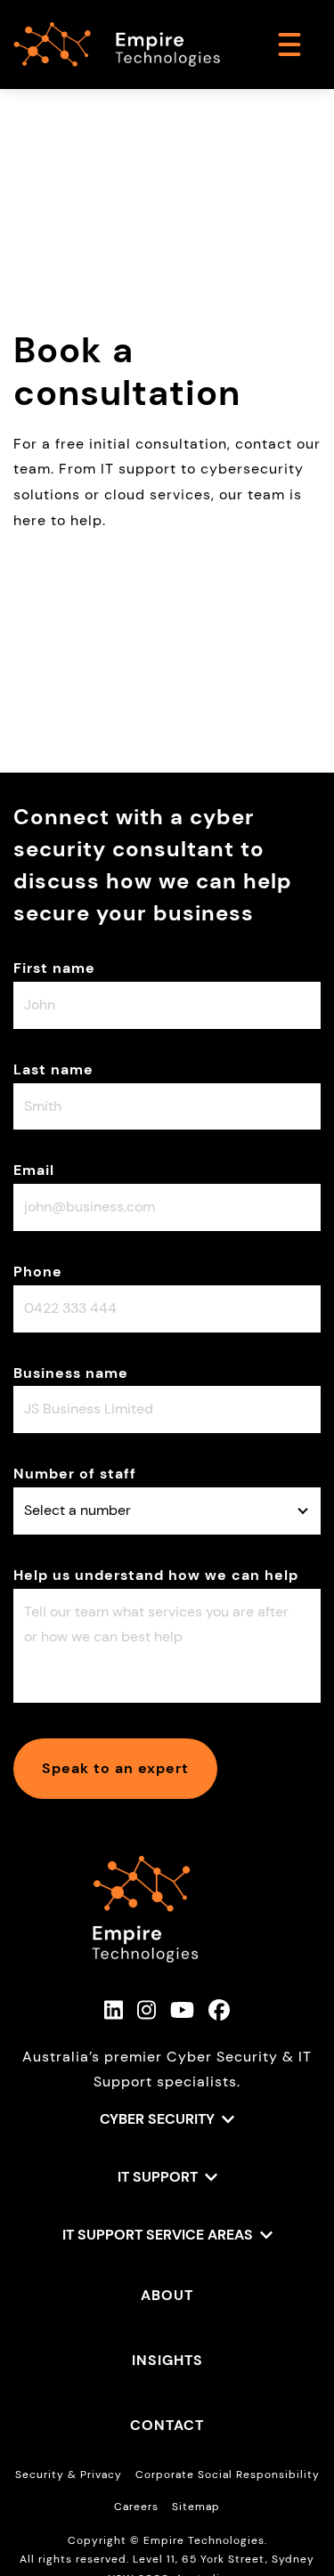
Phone (38, 1272)
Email (34, 1170)
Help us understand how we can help (156, 1575)
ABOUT (167, 2295)
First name (54, 968)
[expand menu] (289, 45)
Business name (71, 1373)
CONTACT (167, 2425)
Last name (53, 1069)
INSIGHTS (167, 2360)
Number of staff (75, 1474)
